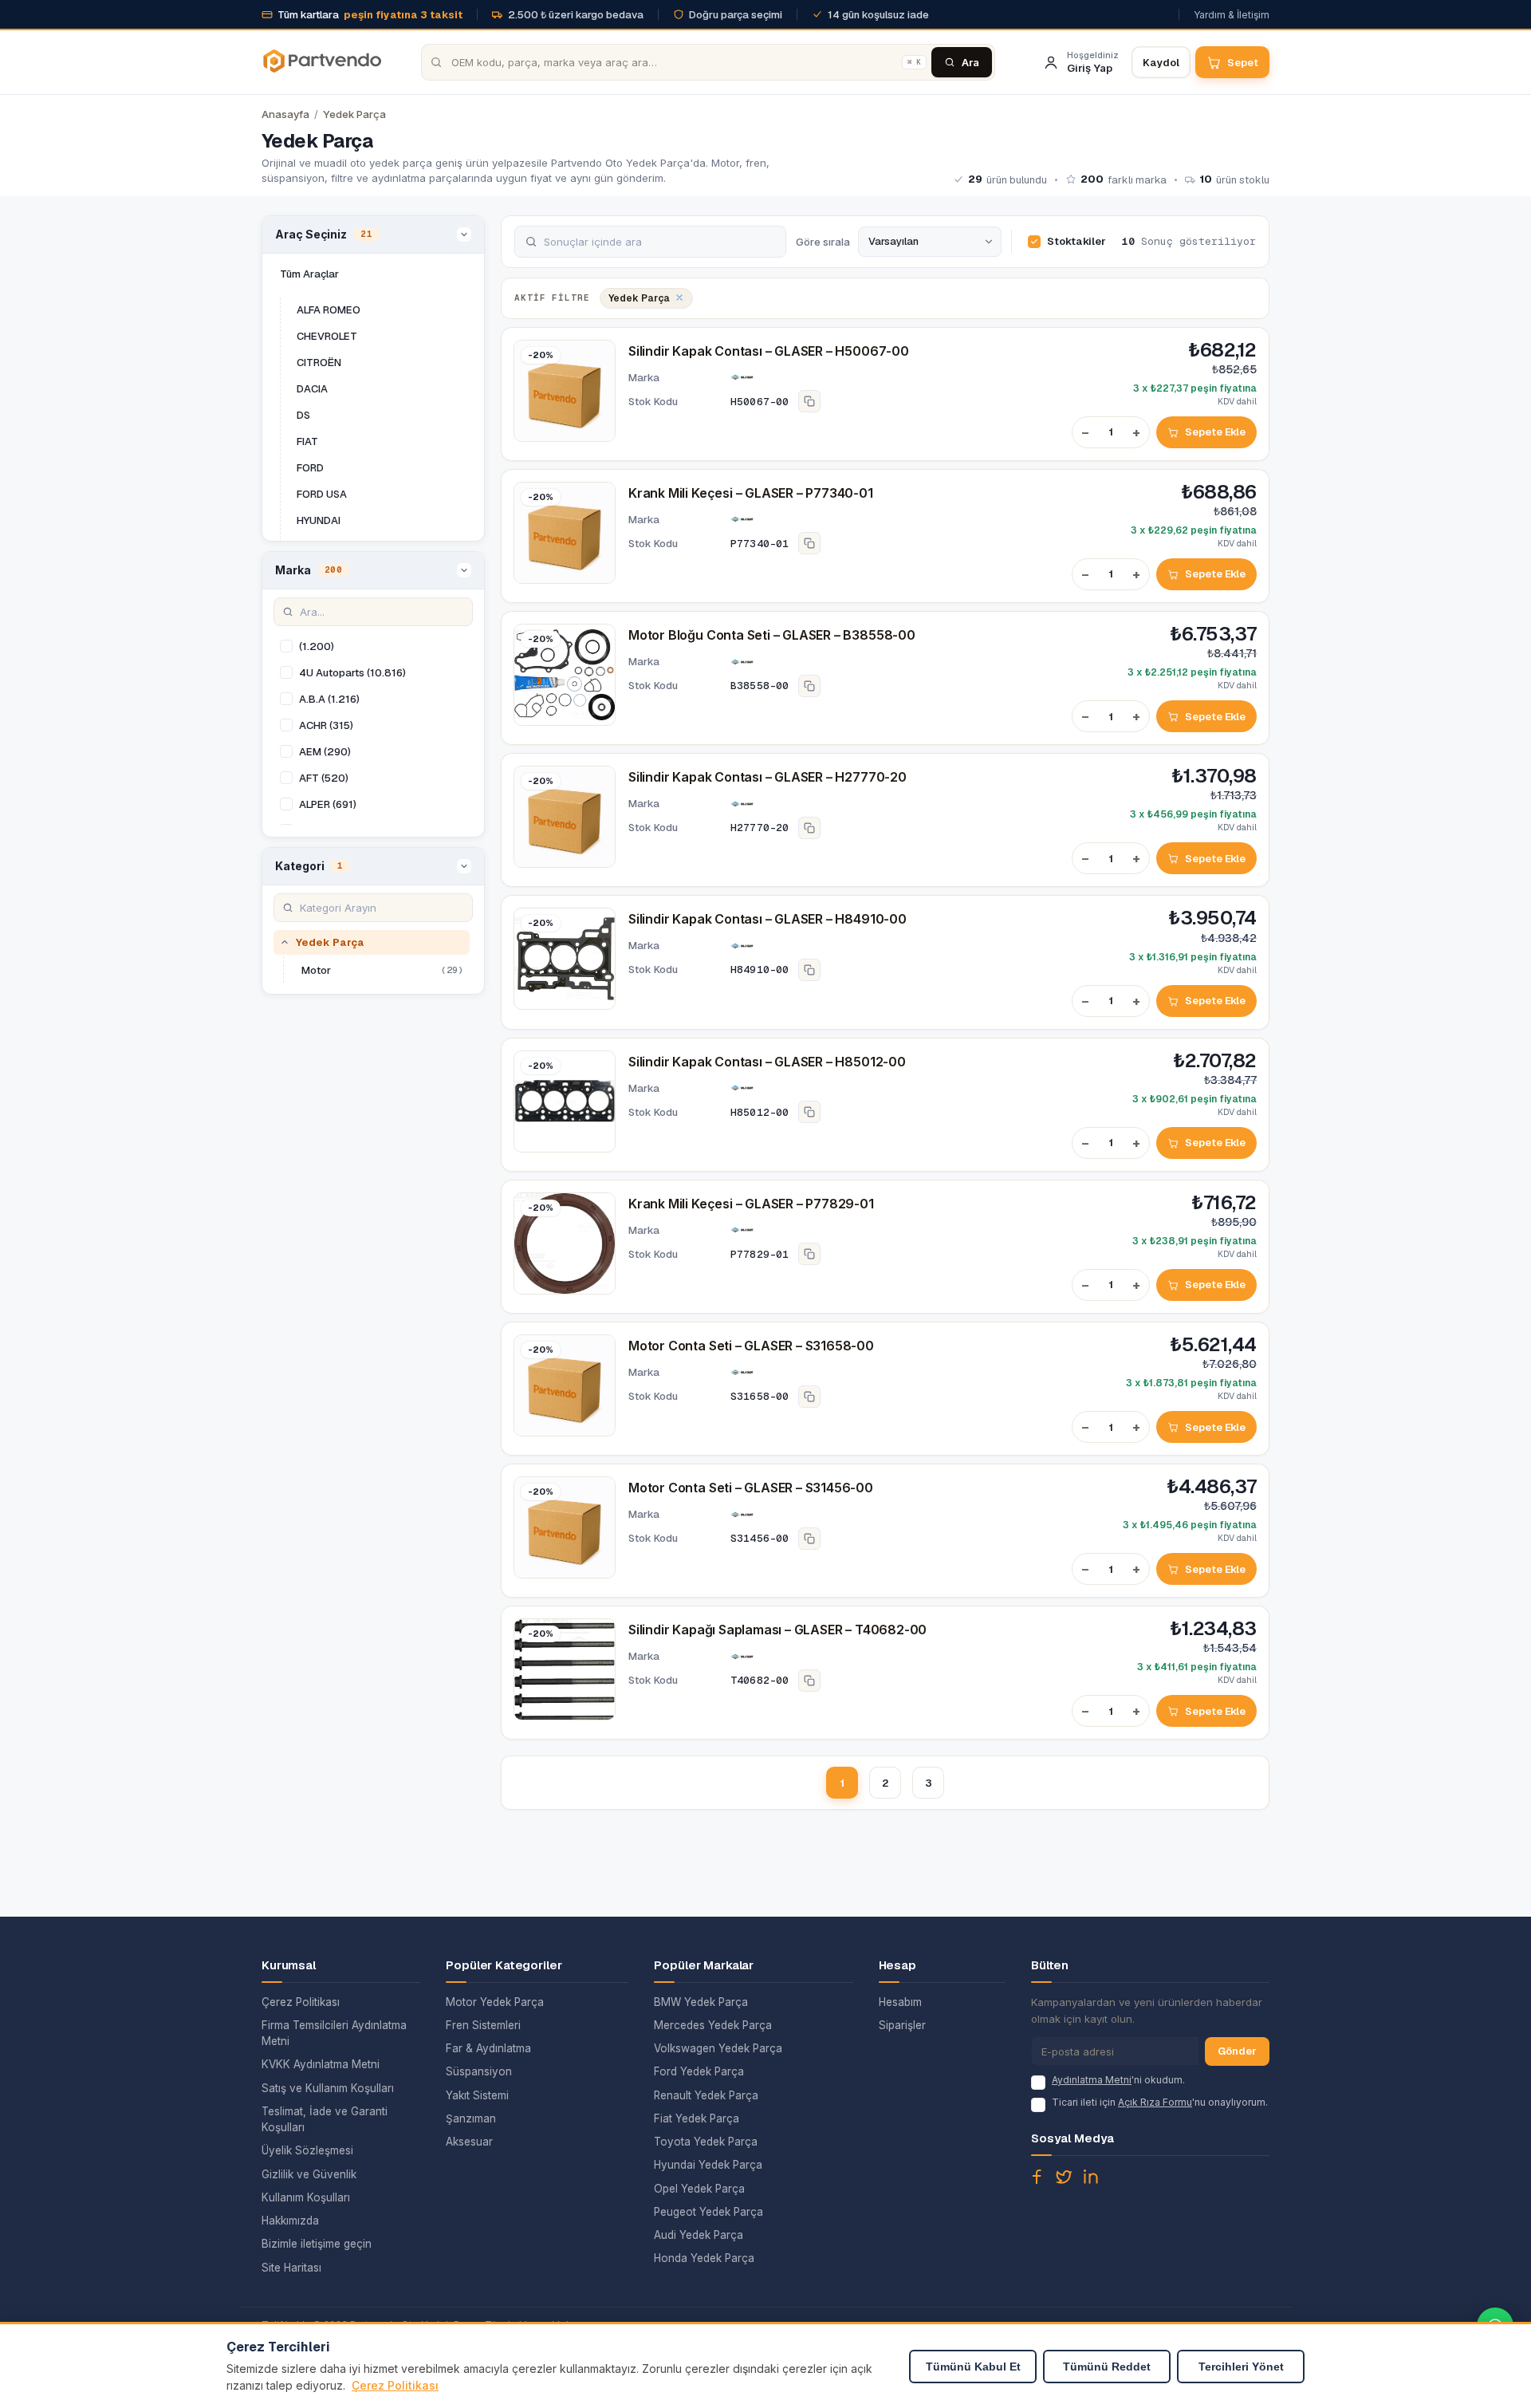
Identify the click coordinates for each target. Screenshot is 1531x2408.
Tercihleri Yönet (1241, 2367)
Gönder (1237, 2051)
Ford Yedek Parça (699, 2071)
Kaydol (1161, 63)
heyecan (1064, 2177)
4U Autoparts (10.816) (352, 673)
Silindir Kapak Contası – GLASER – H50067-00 (769, 351)
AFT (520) (324, 778)
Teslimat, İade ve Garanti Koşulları (325, 2119)
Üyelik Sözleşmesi (307, 2150)
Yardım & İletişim (1232, 15)
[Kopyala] (809, 401)
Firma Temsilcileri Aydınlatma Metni (334, 2033)
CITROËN (319, 363)
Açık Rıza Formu (1155, 2102)
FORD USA (322, 494)
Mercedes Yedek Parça (713, 2025)
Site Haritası (291, 2268)
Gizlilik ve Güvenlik (309, 2174)
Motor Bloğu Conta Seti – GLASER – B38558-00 (772, 635)
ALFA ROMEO (329, 310)
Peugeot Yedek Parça (708, 2212)
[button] (373, 235)
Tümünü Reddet (1107, 2367)
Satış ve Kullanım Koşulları (328, 2088)
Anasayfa (285, 114)
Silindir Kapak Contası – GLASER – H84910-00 (767, 919)
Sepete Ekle (1215, 432)
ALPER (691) (328, 804)
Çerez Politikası (301, 2002)
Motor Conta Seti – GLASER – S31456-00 (751, 1488)
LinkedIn (1091, 2177)
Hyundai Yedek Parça (708, 2165)
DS (303, 415)
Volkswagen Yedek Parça (718, 2048)
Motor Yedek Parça (495, 2002)
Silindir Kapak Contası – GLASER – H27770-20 (767, 777)
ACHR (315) (326, 725)
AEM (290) (325, 752)
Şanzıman (471, 2118)
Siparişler (902, 2025)
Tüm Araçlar (309, 274)
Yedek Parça (354, 114)
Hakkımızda (290, 2221)
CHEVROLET (327, 336)
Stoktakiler (1076, 241)
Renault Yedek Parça (706, 2095)
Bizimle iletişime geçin (317, 2244)
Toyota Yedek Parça (706, 2142)
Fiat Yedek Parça (697, 2118)
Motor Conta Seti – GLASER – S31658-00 (751, 1346)
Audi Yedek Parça (699, 2235)
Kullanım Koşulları (306, 2197)
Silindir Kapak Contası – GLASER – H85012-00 (767, 1062)
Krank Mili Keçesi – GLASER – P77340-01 (751, 493)
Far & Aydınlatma (488, 2048)
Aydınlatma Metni (1092, 2080)
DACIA (312, 389)
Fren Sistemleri (483, 2025)
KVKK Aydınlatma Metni (321, 2064)
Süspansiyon (479, 2071)
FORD (310, 468)
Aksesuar (469, 2142)
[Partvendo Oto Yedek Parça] (321, 62)
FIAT (307, 441)
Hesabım (900, 2002)
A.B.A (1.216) (329, 699)
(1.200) (317, 646)
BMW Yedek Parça (701, 2002)
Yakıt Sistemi (477, 2095)
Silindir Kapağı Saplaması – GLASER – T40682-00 (777, 1630)
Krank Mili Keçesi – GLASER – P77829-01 (751, 1204)
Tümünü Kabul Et (973, 2367)
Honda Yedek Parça (704, 2258)
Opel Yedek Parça (699, 2189)
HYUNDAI (319, 520)
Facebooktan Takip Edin (1037, 2177)
